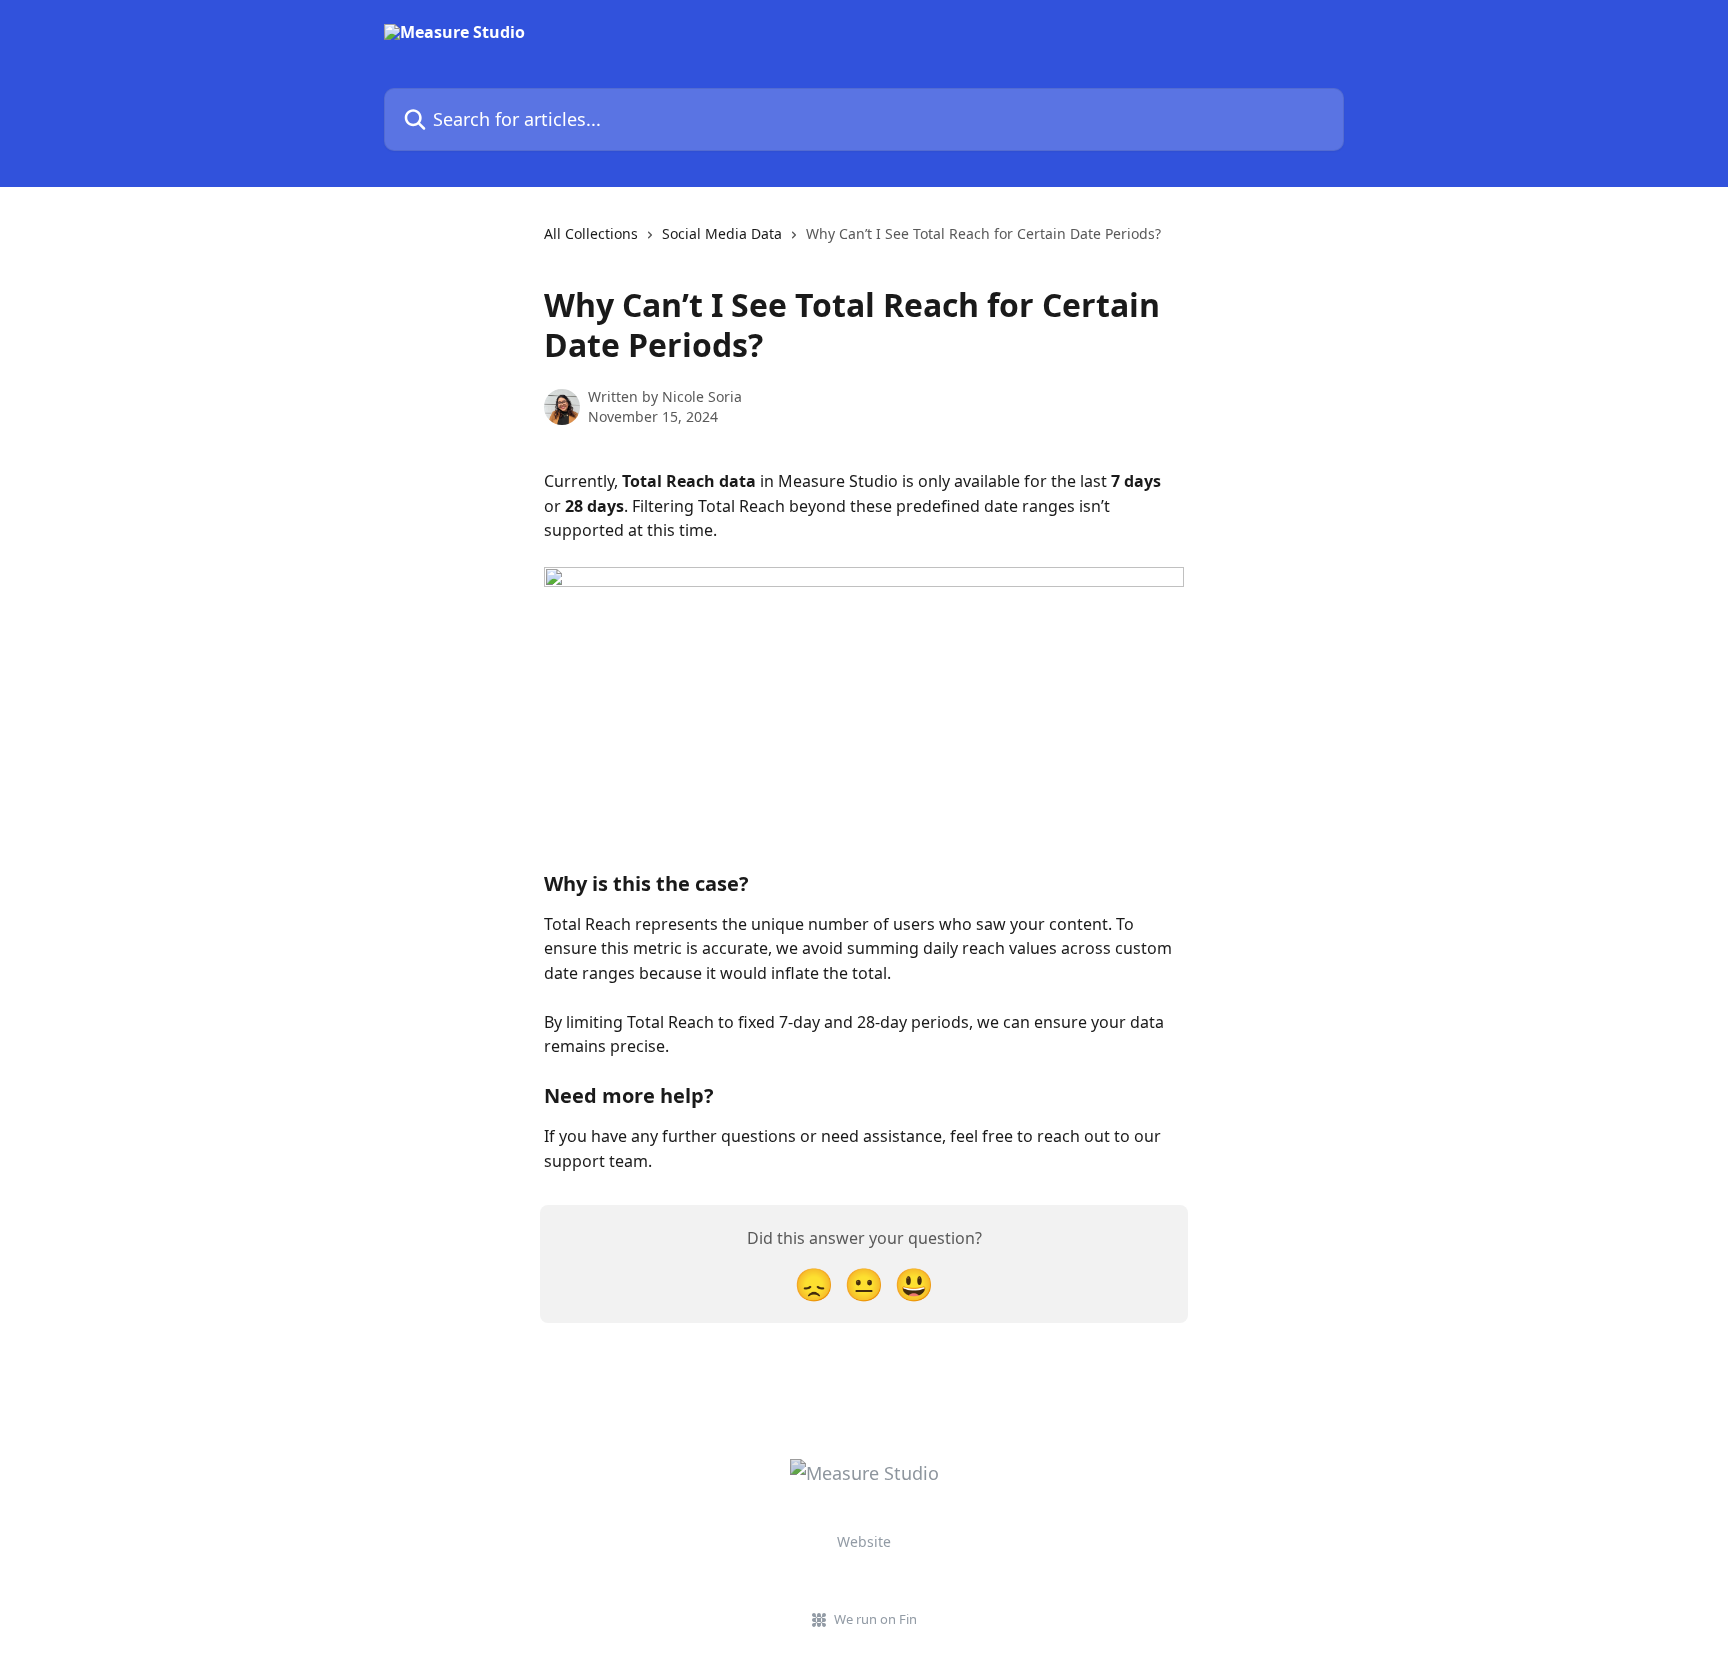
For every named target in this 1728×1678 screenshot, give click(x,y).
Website (864, 1541)
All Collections (591, 233)
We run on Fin (875, 1619)
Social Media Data (722, 233)
